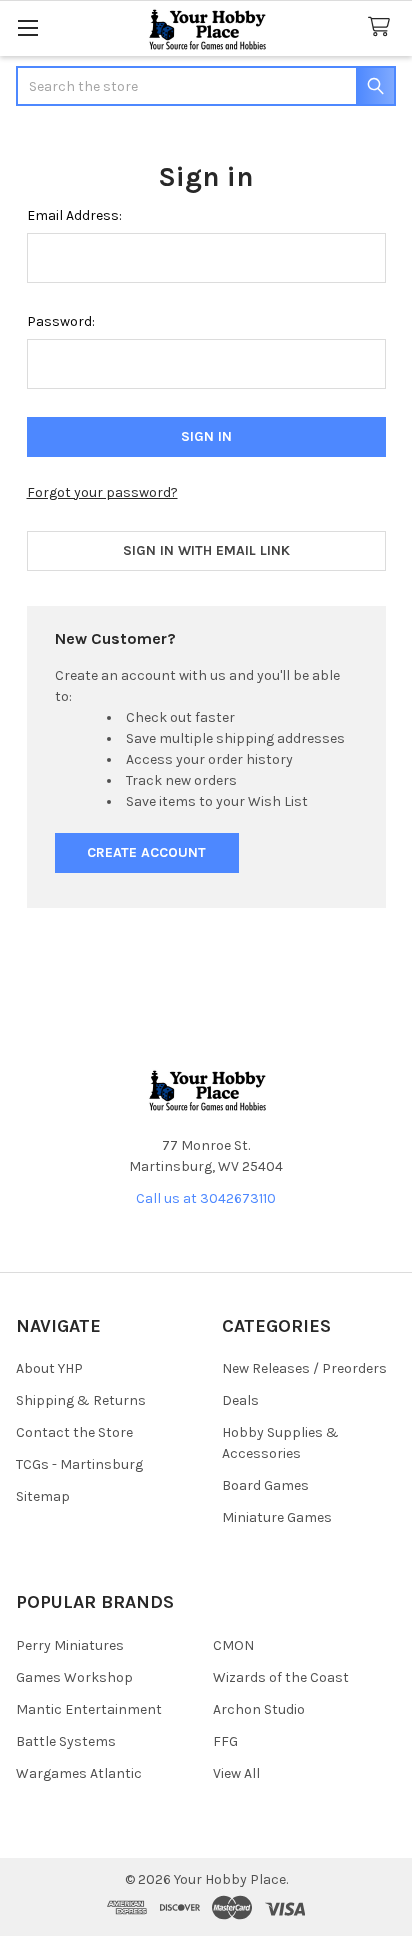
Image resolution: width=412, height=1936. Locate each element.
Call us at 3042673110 (206, 1198)
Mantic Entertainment (89, 1709)
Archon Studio (259, 1709)
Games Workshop (74, 1677)
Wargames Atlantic (79, 1773)
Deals (240, 1400)
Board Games (265, 1485)
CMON (233, 1645)
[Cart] (383, 27)
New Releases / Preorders (304, 1368)
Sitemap (43, 1496)
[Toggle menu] (27, 27)
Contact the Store (74, 1432)
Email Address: (74, 215)
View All (236, 1773)
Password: (61, 321)
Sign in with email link (206, 550)
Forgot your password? (102, 492)
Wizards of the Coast (281, 1677)
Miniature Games (277, 1517)
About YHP (49, 1368)
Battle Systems (66, 1741)
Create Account (146, 852)
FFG (225, 1741)
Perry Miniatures (70, 1645)
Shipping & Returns (81, 1400)
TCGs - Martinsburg (79, 1464)
